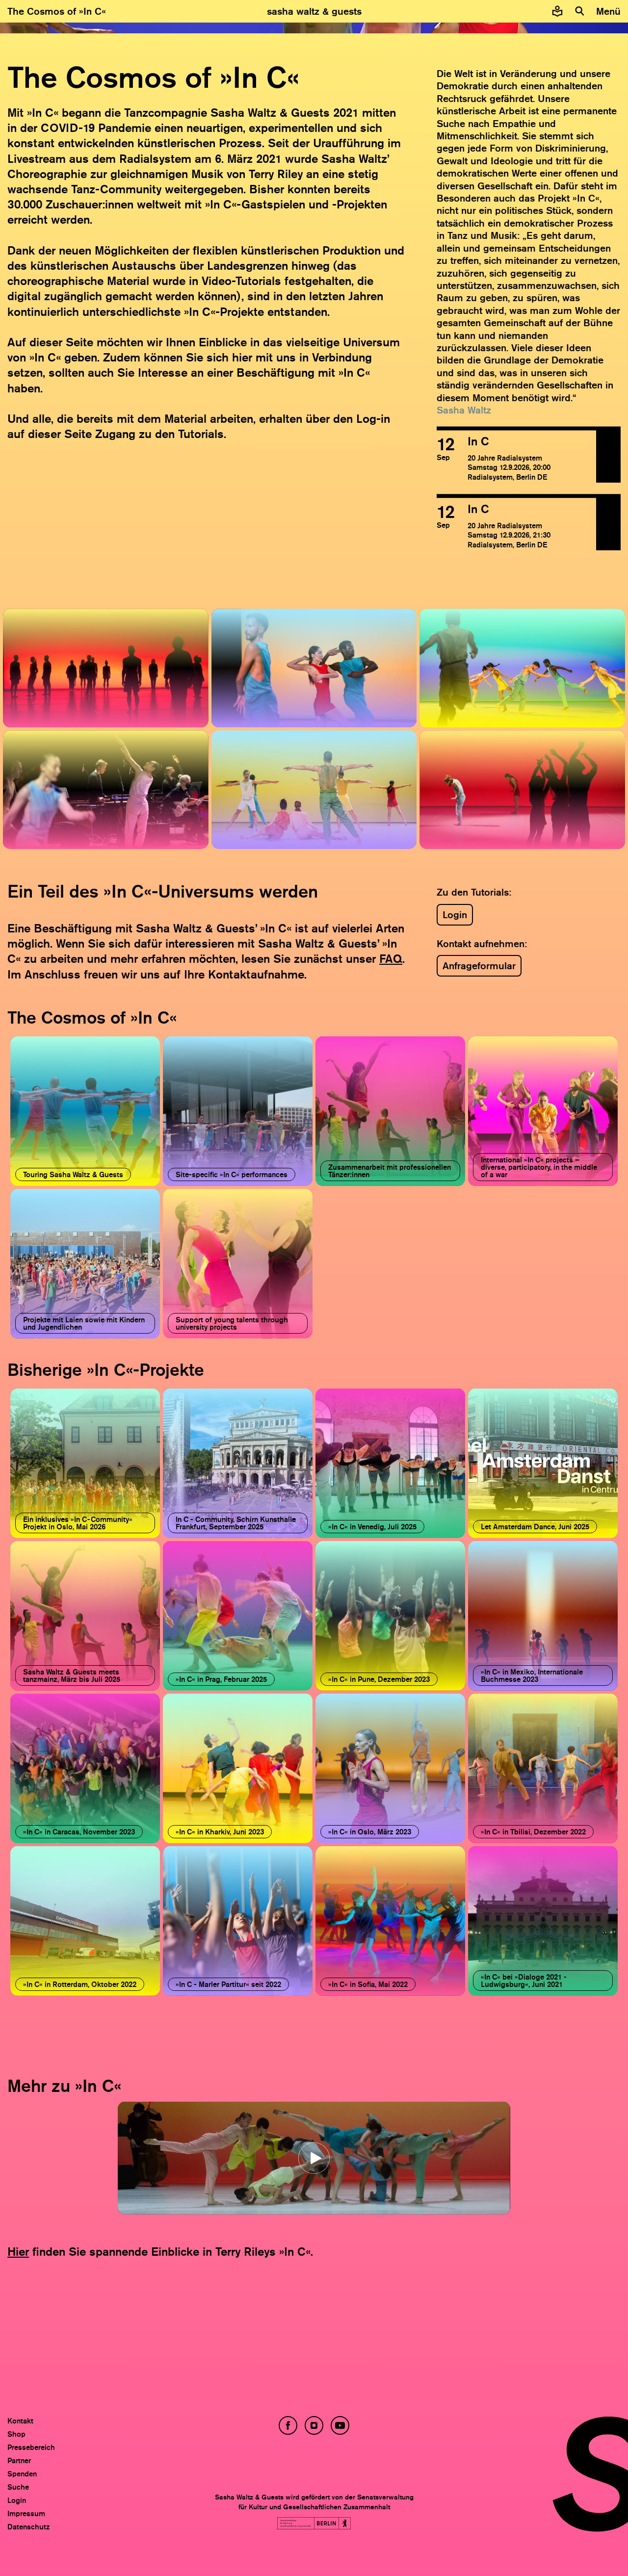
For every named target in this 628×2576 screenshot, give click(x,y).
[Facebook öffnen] (288, 2425)
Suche (18, 2487)
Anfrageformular (479, 966)
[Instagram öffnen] (314, 2425)
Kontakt (20, 2421)
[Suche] (580, 11)
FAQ (391, 959)
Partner (19, 2460)
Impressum (26, 2513)
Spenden (22, 2474)
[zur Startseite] (314, 11)
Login (455, 915)
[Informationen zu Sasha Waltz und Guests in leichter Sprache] (557, 11)
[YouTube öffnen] (340, 2425)
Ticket (609, 454)
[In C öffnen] (516, 458)
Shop (16, 2434)
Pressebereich (31, 2447)
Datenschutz (29, 2527)
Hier (18, 2252)
